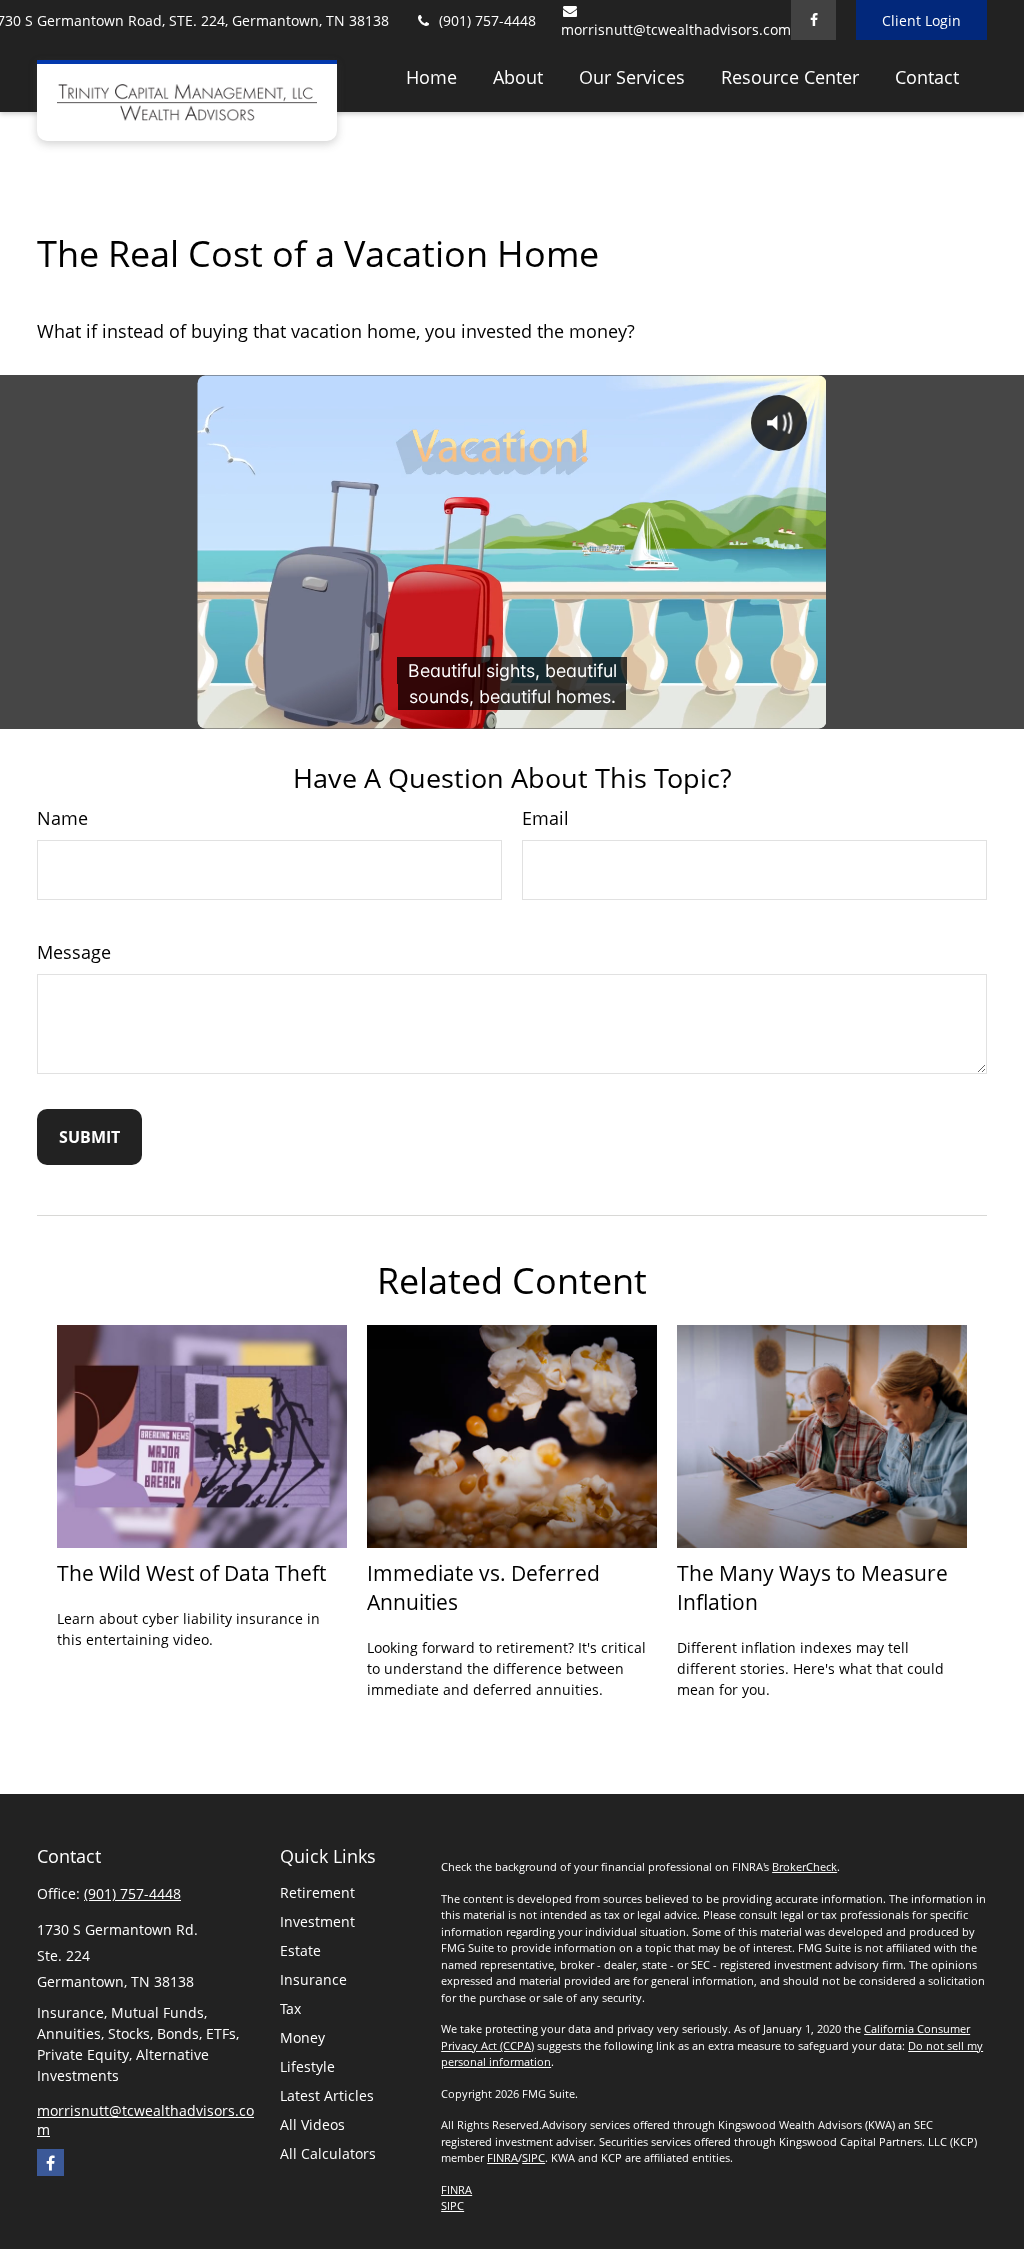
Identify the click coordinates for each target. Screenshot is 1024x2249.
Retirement (317, 1892)
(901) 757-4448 (487, 20)
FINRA (502, 2157)
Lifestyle (307, 2066)
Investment (317, 1921)
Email (545, 818)
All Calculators (328, 2153)
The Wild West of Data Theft (191, 1572)
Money (302, 2037)
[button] (431, 76)
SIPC (533, 2157)
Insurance (313, 1979)
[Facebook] (813, 20)
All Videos (312, 2124)
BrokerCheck (804, 1866)
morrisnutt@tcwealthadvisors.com (676, 29)
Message (74, 952)
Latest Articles (327, 2095)
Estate (300, 1950)
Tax (290, 2008)
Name (62, 818)
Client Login (921, 20)
